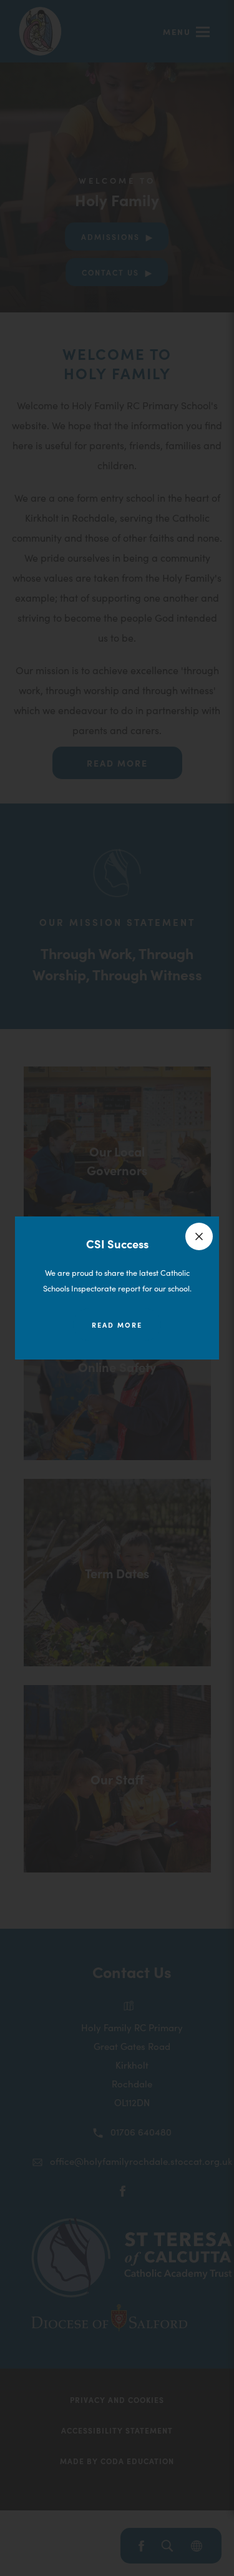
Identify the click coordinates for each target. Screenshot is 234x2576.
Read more (117, 1325)
